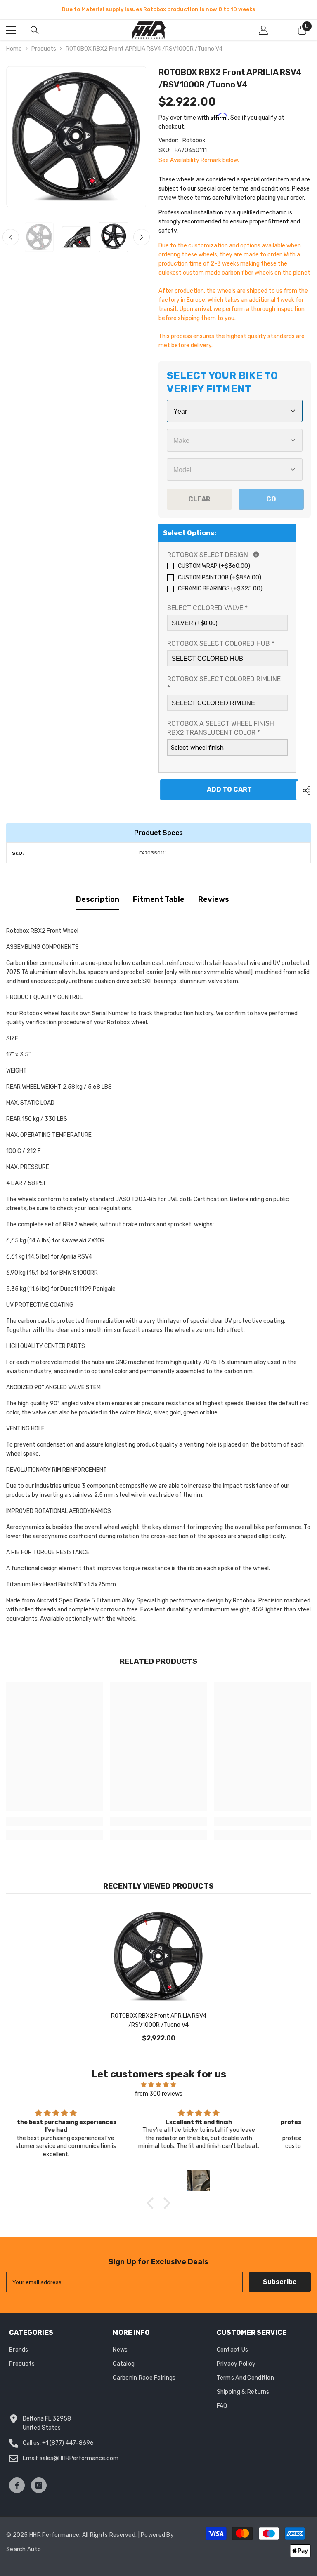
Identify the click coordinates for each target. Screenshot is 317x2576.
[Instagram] (39, 2485)
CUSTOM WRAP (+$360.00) (214, 566)
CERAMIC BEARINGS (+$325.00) (220, 589)
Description (98, 899)
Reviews (214, 899)
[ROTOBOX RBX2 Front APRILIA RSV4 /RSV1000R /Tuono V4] (158, 1957)
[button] (11, 237)
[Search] (35, 30)
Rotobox (194, 140)
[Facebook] (17, 2485)
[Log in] (263, 30)
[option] (158, 9)
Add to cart (228, 789)
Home (14, 49)
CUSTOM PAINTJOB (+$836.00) (220, 578)
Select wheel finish (197, 748)
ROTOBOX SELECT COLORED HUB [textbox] (221, 643)
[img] (158, 2085)
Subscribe (280, 2282)
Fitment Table (159, 899)
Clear (199, 499)
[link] (55, 1821)
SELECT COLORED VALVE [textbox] (207, 608)
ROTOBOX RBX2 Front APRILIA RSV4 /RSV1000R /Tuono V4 (159, 2020)
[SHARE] (304, 790)
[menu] (11, 30)
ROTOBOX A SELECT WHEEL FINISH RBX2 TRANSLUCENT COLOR (221, 728)
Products (44, 49)
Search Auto (24, 2549)
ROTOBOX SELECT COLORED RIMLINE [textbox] (224, 683)
